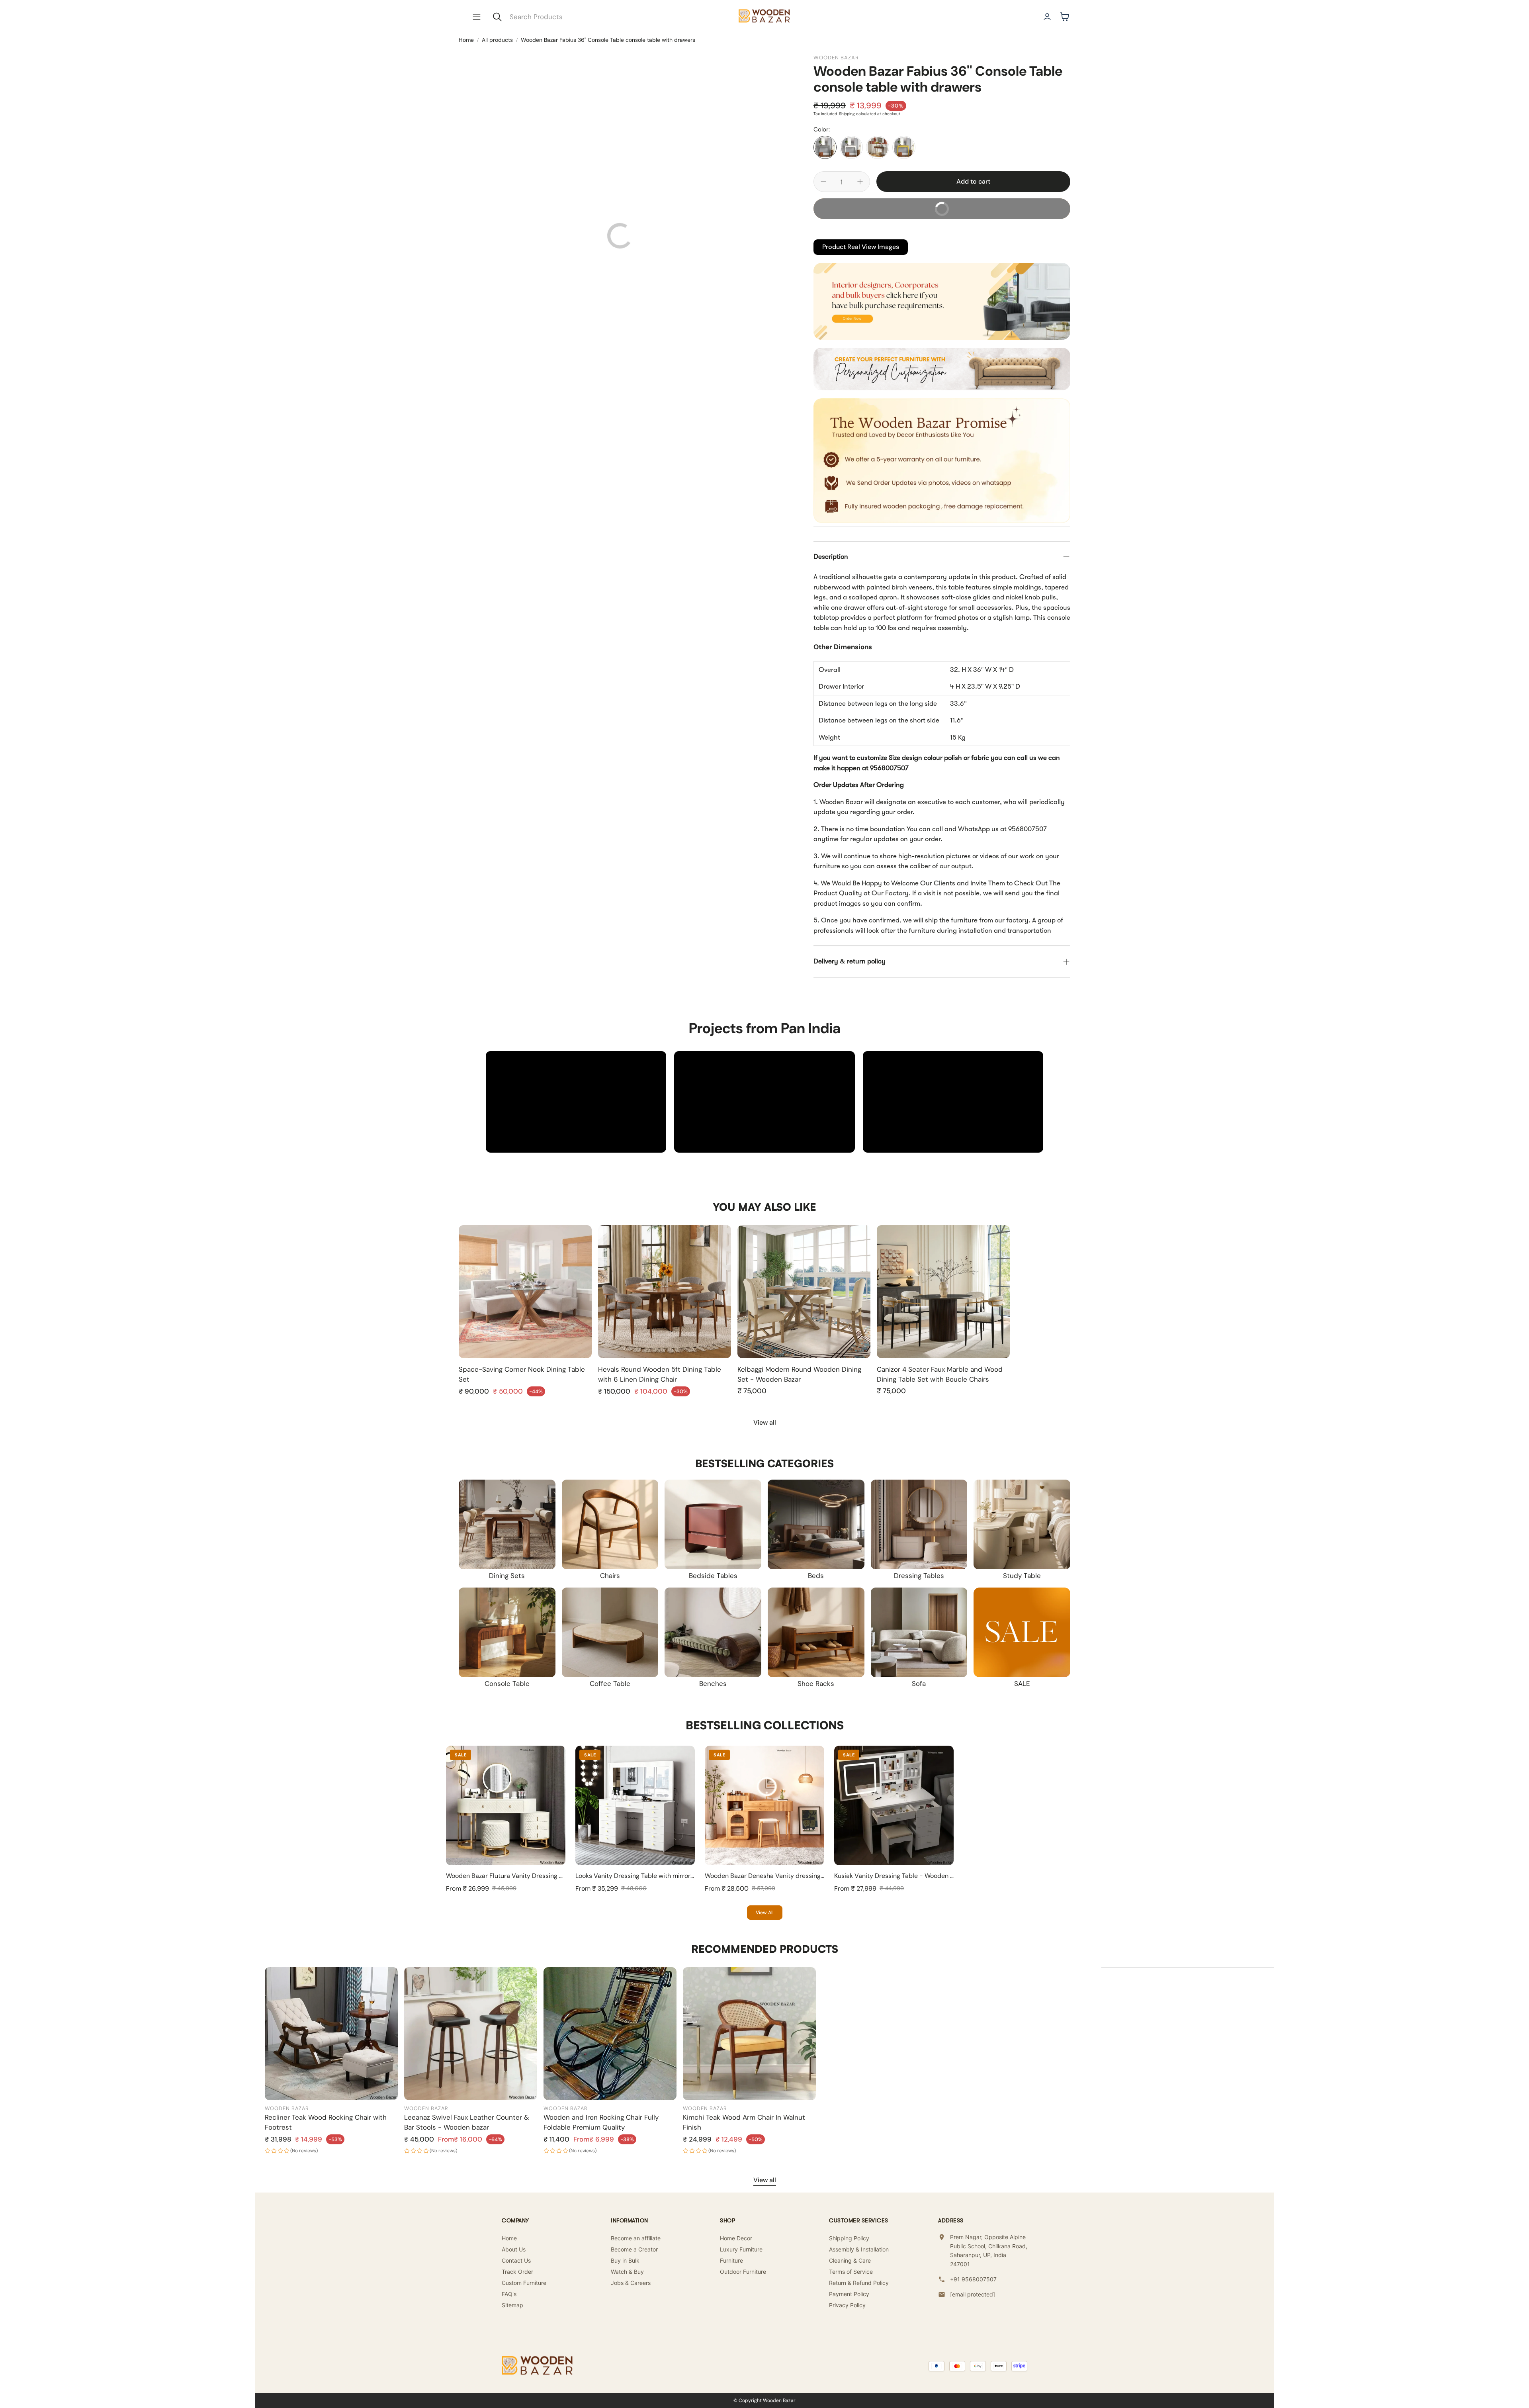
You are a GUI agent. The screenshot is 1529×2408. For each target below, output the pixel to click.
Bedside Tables (713, 1576)
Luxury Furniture (741, 2249)
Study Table (1022, 1576)
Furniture (731, 2260)
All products (497, 40)
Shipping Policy (849, 2238)
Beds (816, 1576)
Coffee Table (610, 1684)
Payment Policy (849, 2294)
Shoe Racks (816, 1684)
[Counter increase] (860, 182)
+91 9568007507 (973, 2279)
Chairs (610, 1576)
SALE (1022, 1684)
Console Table (507, 1684)
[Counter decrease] (823, 182)
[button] (477, 17)
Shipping (847, 114)
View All (765, 1913)
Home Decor (736, 2238)
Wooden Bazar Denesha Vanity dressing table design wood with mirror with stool (822, 1876)
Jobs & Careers (631, 2283)
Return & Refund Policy (859, 2283)
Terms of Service (851, 2272)
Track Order (517, 2272)
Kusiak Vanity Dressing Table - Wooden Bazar (900, 1876)
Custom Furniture (524, 2283)
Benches (713, 1684)
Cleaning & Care (850, 2260)
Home (466, 40)
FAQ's (509, 2294)
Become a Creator (634, 2249)
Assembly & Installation (859, 2249)
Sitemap (512, 2305)
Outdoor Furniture (743, 2272)
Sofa (919, 1684)
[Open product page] (525, 1292)
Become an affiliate (636, 2238)
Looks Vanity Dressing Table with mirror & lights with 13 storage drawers (680, 1876)
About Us (514, 2249)
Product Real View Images (861, 247)
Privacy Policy (847, 2305)
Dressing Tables (919, 1576)
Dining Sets (507, 1576)
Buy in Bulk (625, 2260)
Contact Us (516, 2260)
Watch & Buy (627, 2272)
